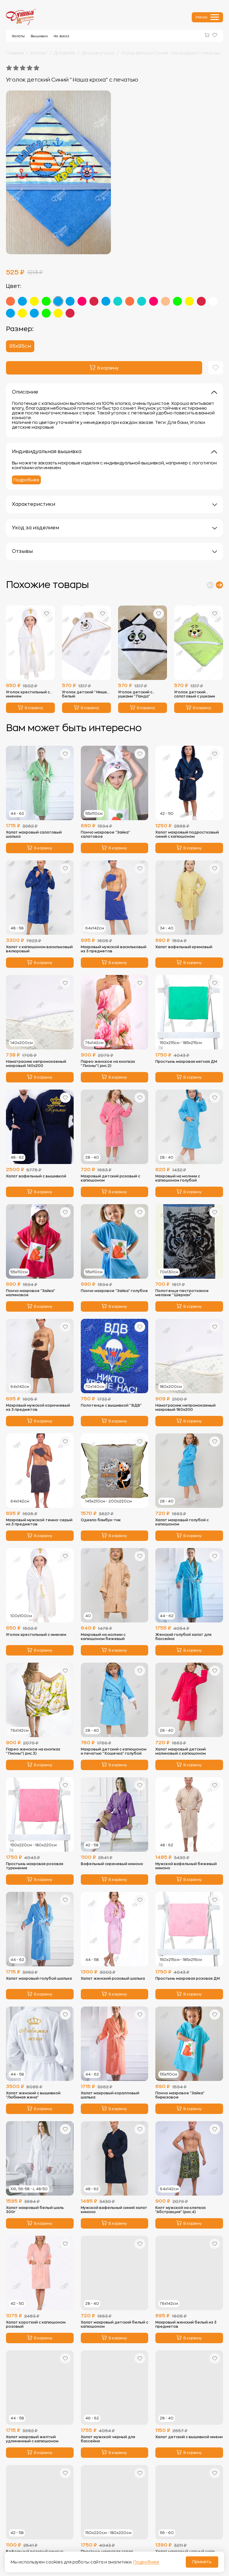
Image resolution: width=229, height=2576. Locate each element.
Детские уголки (98, 53)
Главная (15, 53)
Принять (202, 2562)
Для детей (65, 53)
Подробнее (26, 480)
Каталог (39, 53)
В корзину (34, 708)
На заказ (61, 36)
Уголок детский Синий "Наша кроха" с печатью (171, 53)
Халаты (18, 36)
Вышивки (39, 36)
